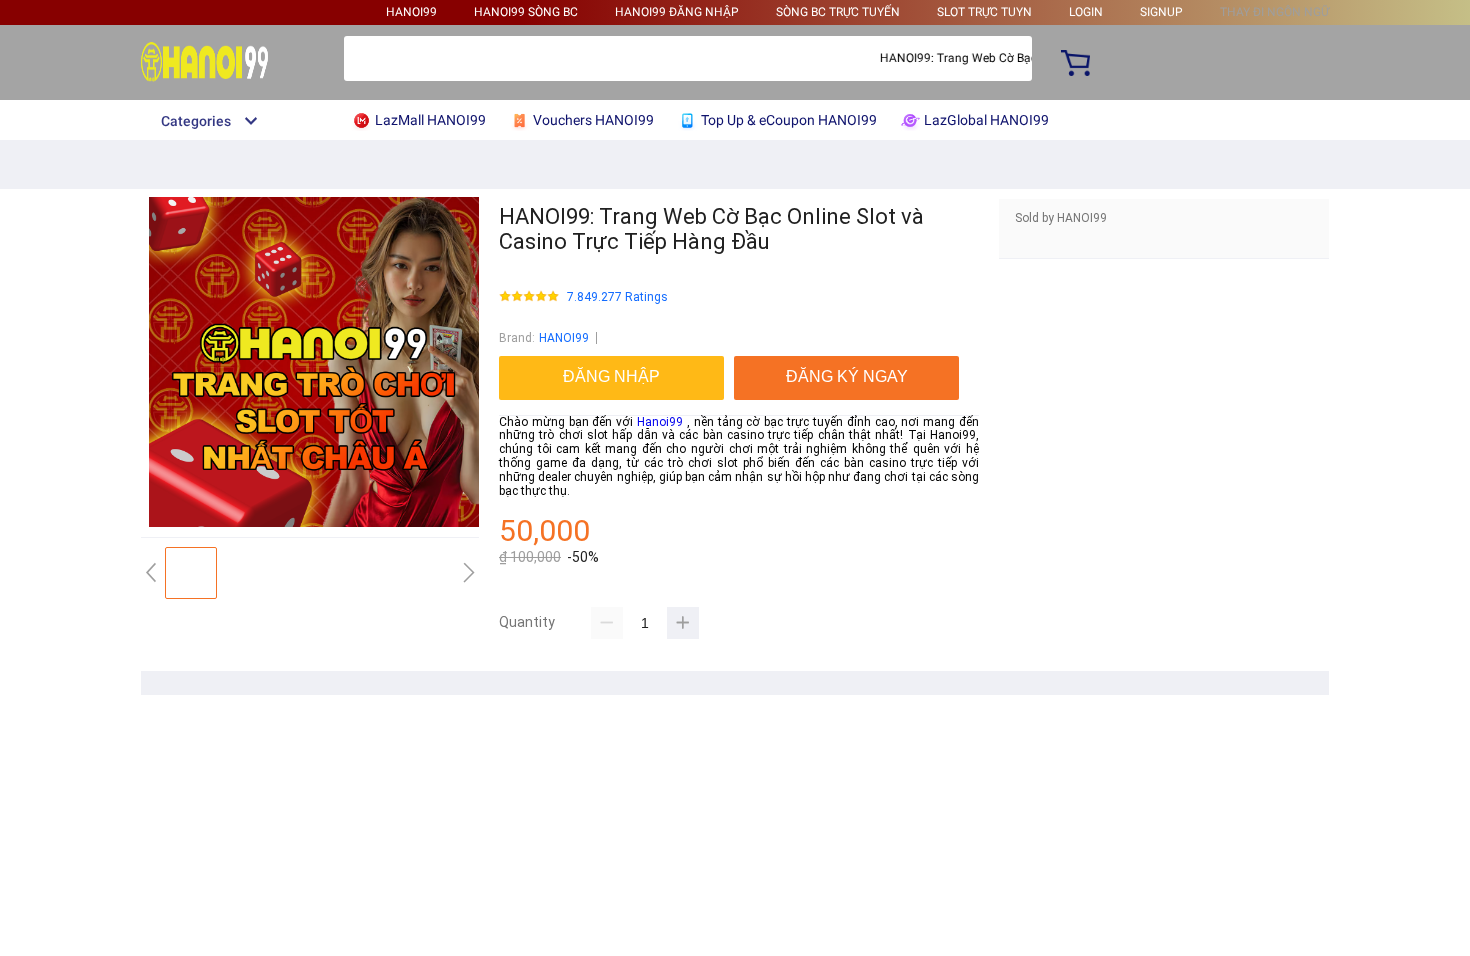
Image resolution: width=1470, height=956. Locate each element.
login (1086, 12)
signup (1161, 12)
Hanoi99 (660, 422)
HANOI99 (411, 12)
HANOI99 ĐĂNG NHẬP (677, 12)
